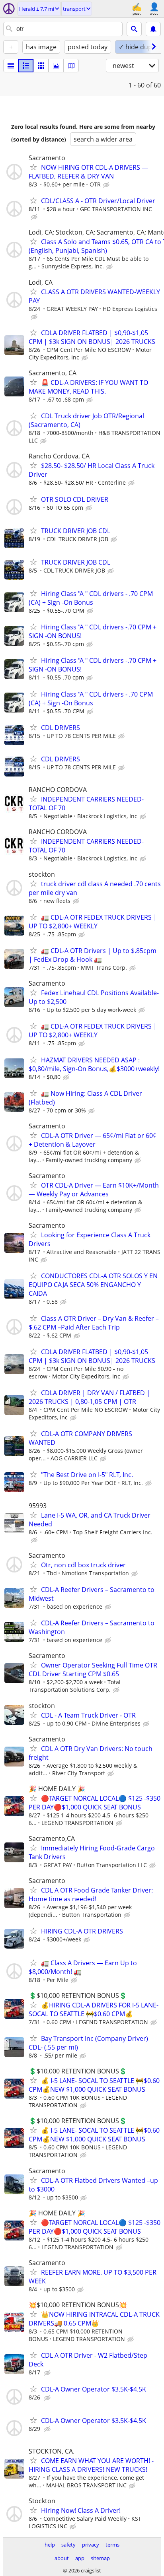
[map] (71, 66)
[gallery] (56, 66)
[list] (11, 66)
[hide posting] (107, 185)
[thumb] (26, 66)
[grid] (41, 66)
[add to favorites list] (33, 167)
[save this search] (153, 29)
